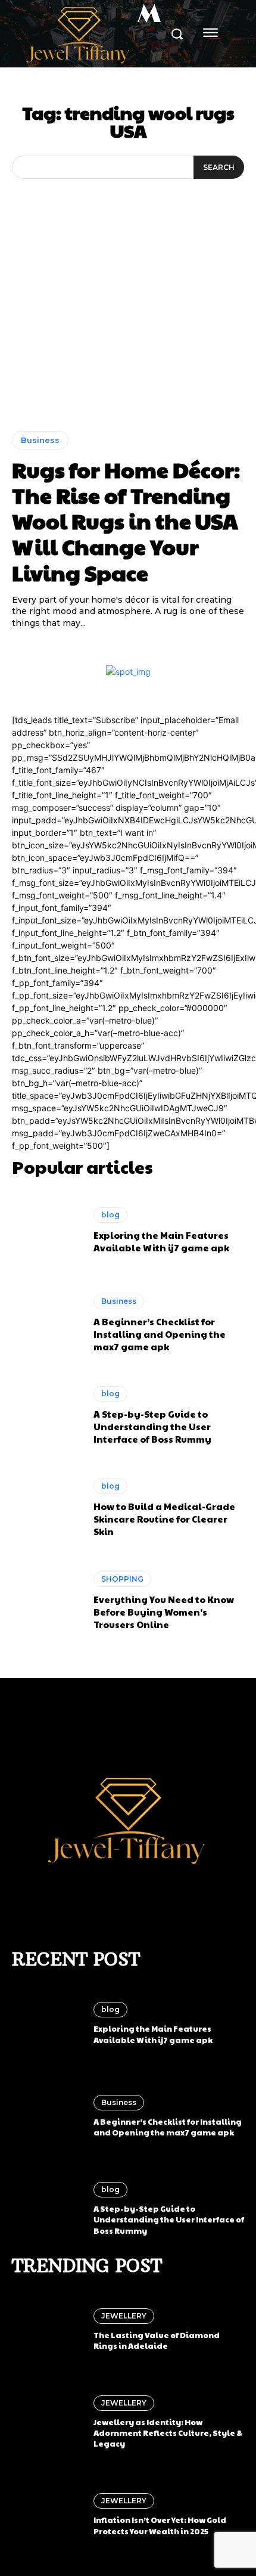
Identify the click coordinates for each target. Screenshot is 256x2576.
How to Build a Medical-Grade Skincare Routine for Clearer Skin (164, 1519)
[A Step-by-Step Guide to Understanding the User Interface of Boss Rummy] (47, 1415)
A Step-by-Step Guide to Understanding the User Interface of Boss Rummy (152, 1426)
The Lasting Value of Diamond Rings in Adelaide (157, 2341)
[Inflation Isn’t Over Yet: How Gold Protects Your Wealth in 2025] (47, 2515)
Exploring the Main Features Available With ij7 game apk (161, 1241)
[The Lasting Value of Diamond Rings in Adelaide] (47, 2330)
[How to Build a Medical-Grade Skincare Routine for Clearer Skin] (47, 1508)
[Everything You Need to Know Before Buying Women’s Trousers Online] (47, 1601)
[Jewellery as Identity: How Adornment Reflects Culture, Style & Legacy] (47, 2422)
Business (40, 440)
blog (110, 1215)
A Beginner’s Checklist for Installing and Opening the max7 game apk (160, 1334)
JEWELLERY (124, 2316)
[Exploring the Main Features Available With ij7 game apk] (47, 1230)
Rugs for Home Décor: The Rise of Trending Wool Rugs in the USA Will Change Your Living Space (126, 521)
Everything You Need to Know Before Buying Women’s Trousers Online (164, 1612)
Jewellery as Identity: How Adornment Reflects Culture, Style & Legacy (168, 2433)
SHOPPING (122, 1579)
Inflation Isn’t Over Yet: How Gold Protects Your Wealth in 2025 (160, 2525)
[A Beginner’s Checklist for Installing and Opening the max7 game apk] (47, 1323)
